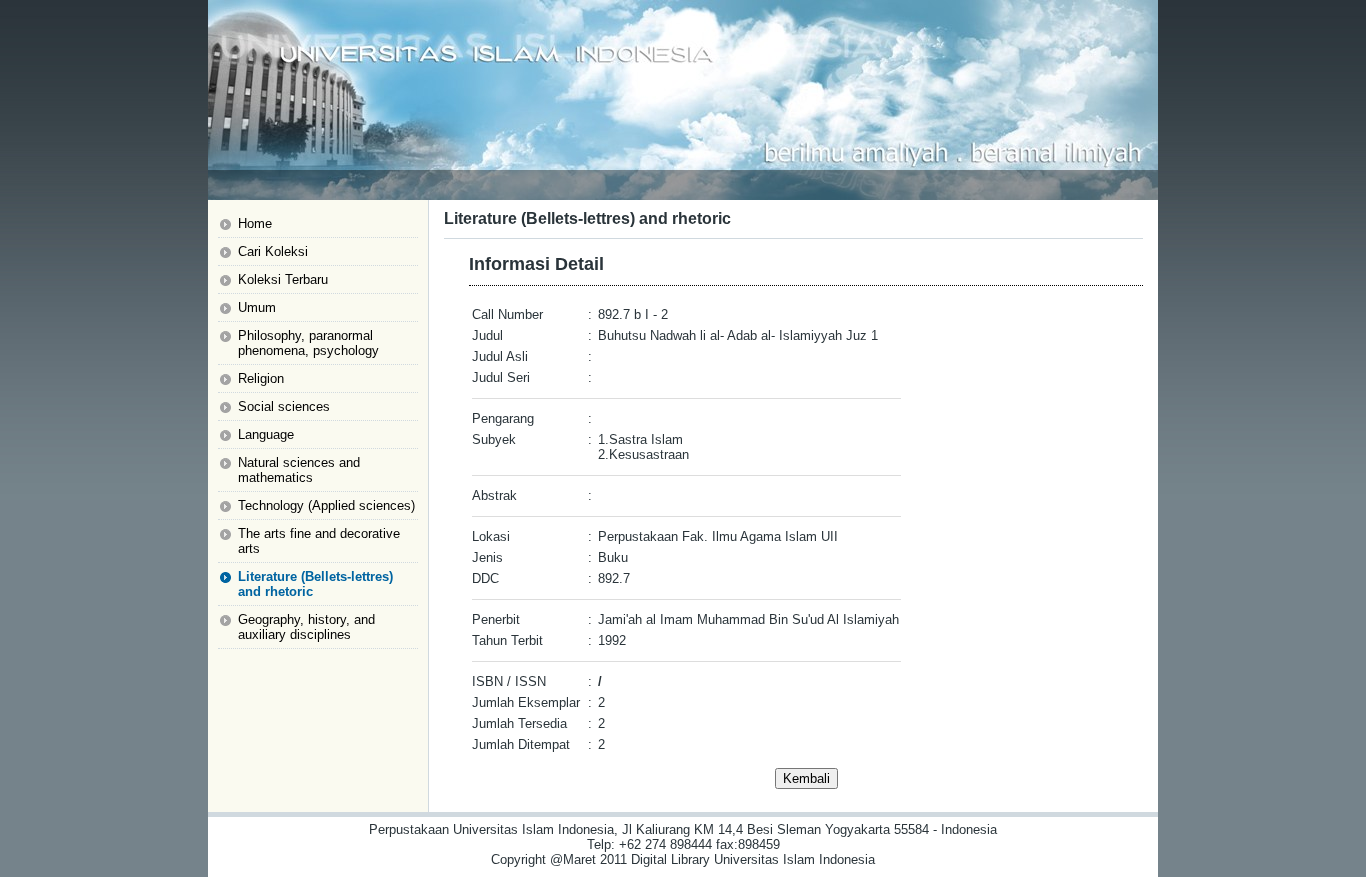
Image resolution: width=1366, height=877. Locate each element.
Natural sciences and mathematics (299, 470)
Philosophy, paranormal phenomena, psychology (308, 343)
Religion (261, 378)
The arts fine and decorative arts (319, 541)
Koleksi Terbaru (283, 279)
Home (255, 223)
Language (266, 434)
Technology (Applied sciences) (326, 505)
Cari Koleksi (273, 251)
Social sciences (284, 406)
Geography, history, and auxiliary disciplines (306, 627)
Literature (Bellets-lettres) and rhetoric (315, 584)
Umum (257, 307)
